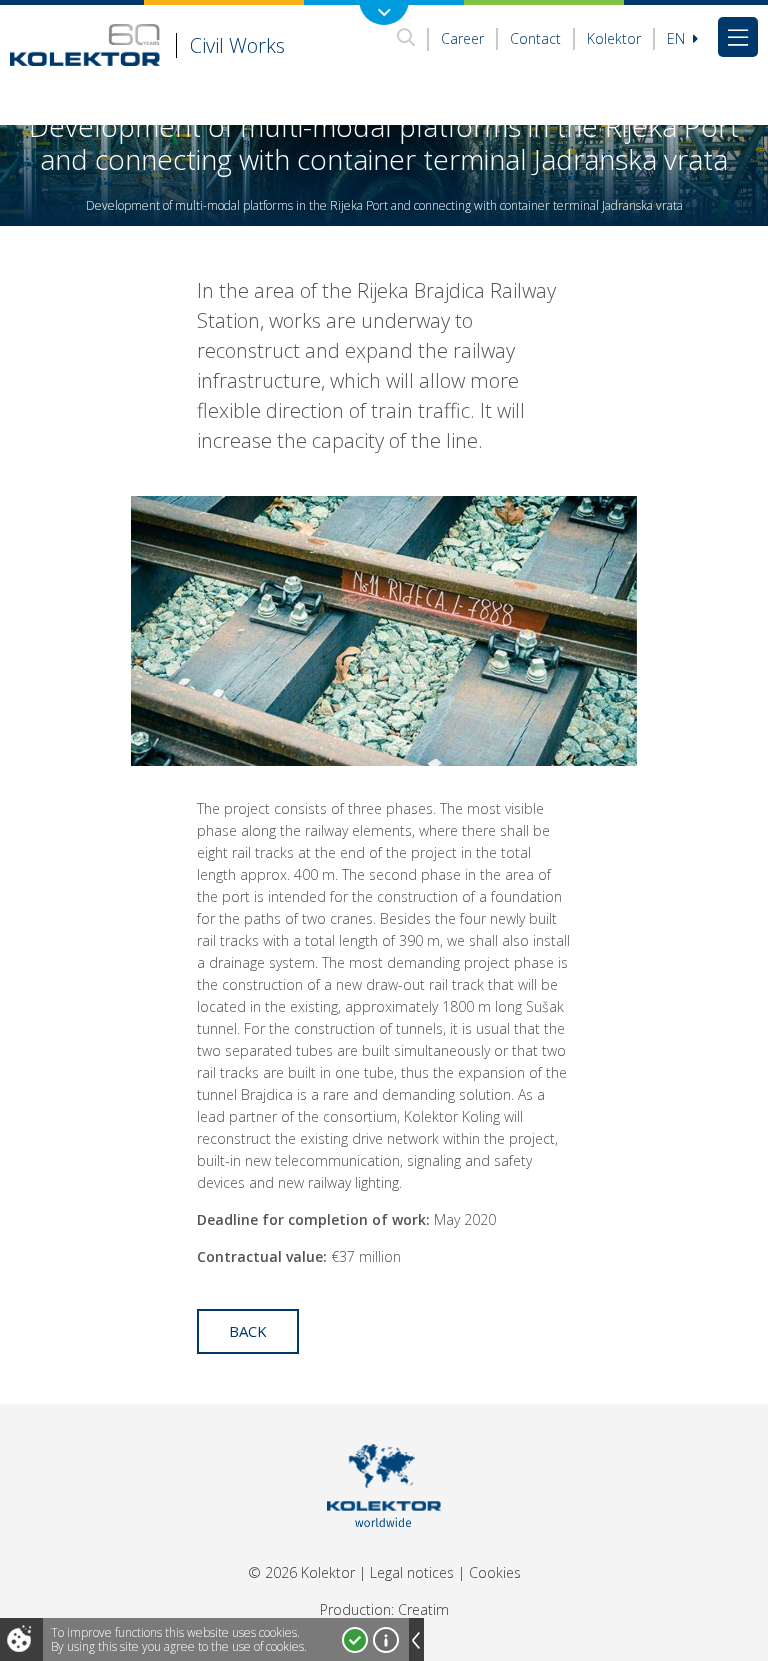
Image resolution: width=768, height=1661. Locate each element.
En (678, 38)
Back (248, 1331)
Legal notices (412, 1572)
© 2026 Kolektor (301, 1572)
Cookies (495, 1572)
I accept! (355, 1640)
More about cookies (386, 1640)
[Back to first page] (384, 1552)
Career (462, 38)
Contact (535, 38)
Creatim (423, 1609)
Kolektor (614, 38)
